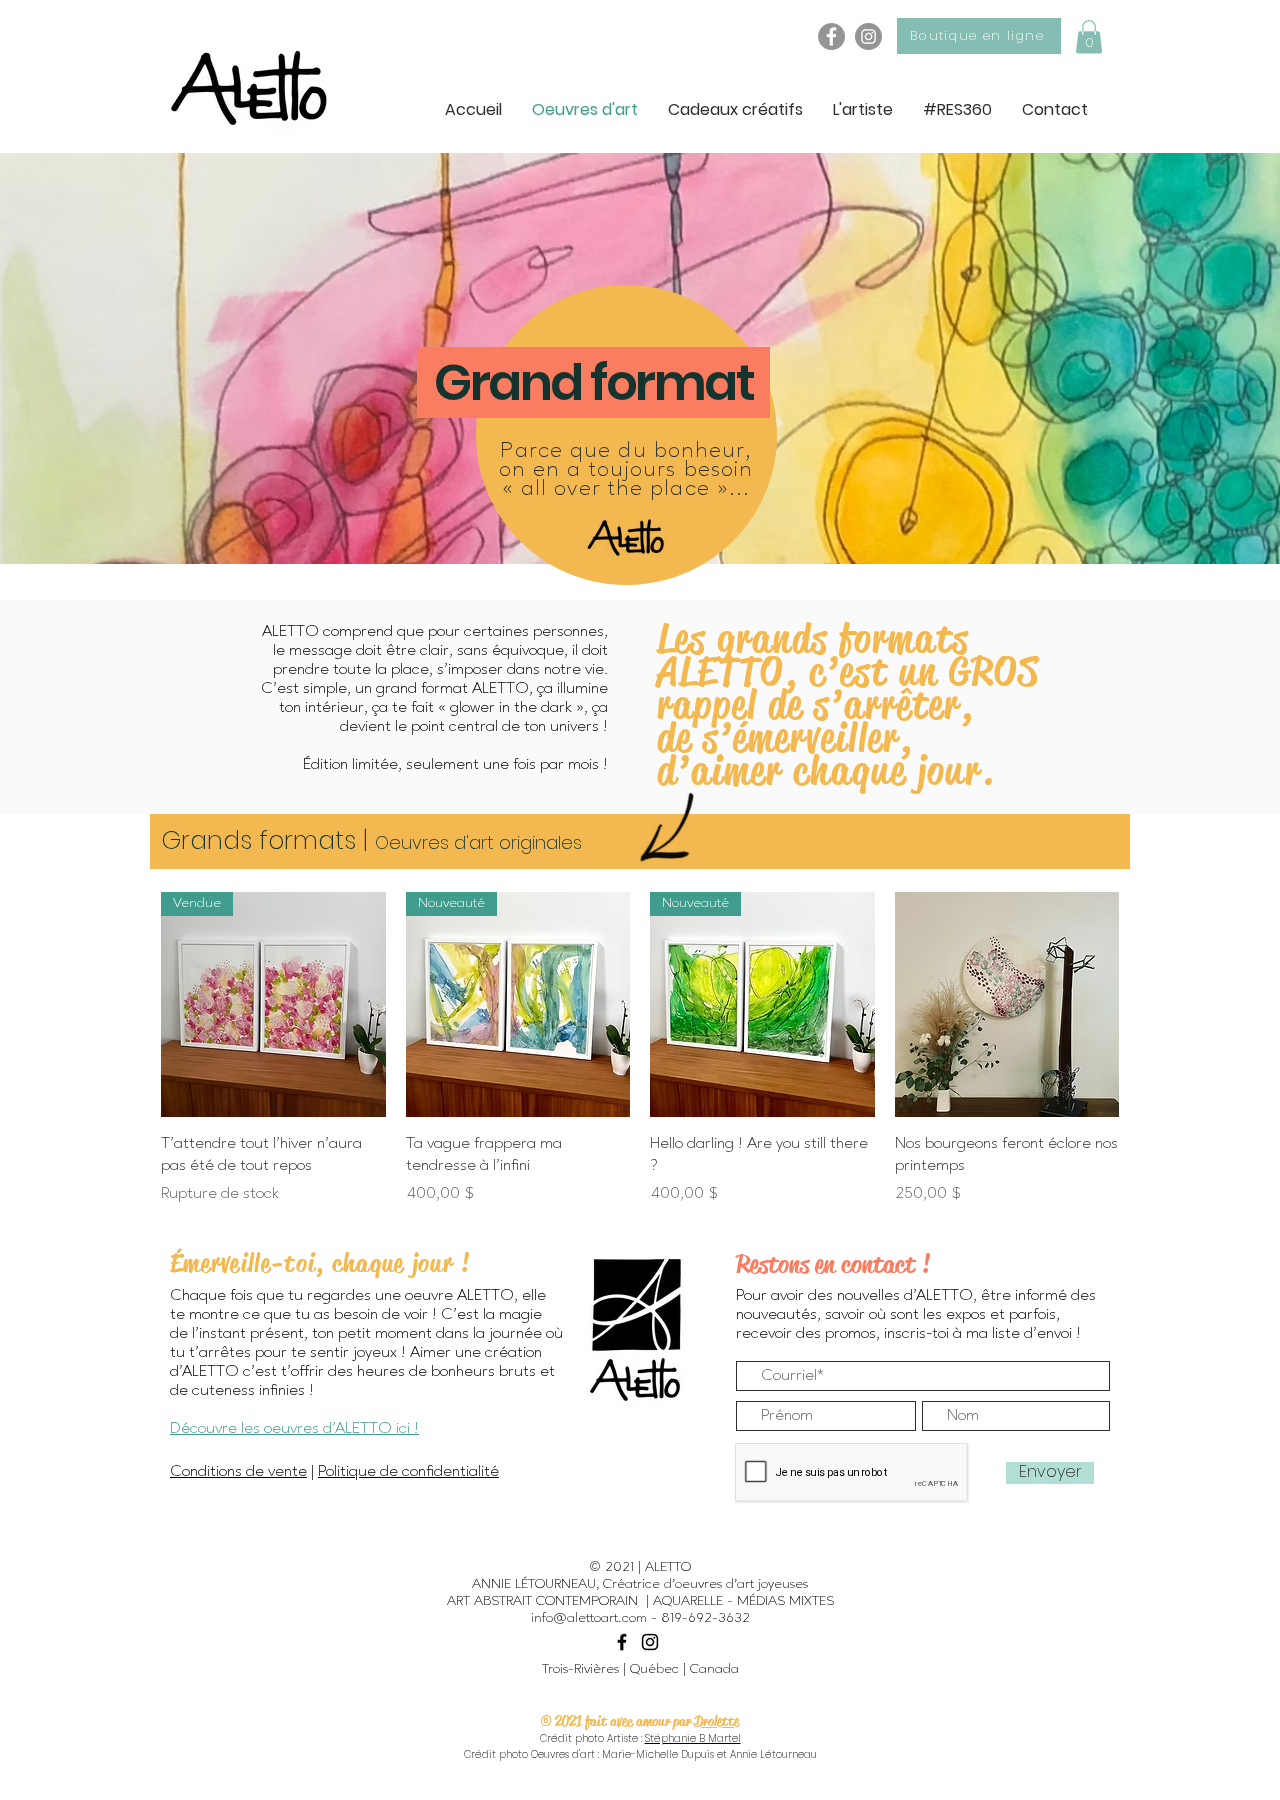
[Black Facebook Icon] (622, 1642)
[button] (1089, 36)
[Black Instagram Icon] (650, 1642)
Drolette (716, 1721)
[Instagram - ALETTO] (868, 36)
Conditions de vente (238, 1472)
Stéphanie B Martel (693, 1738)
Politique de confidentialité (408, 1472)
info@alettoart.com (589, 1618)
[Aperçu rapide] (1007, 1004)
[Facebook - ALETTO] (831, 36)
